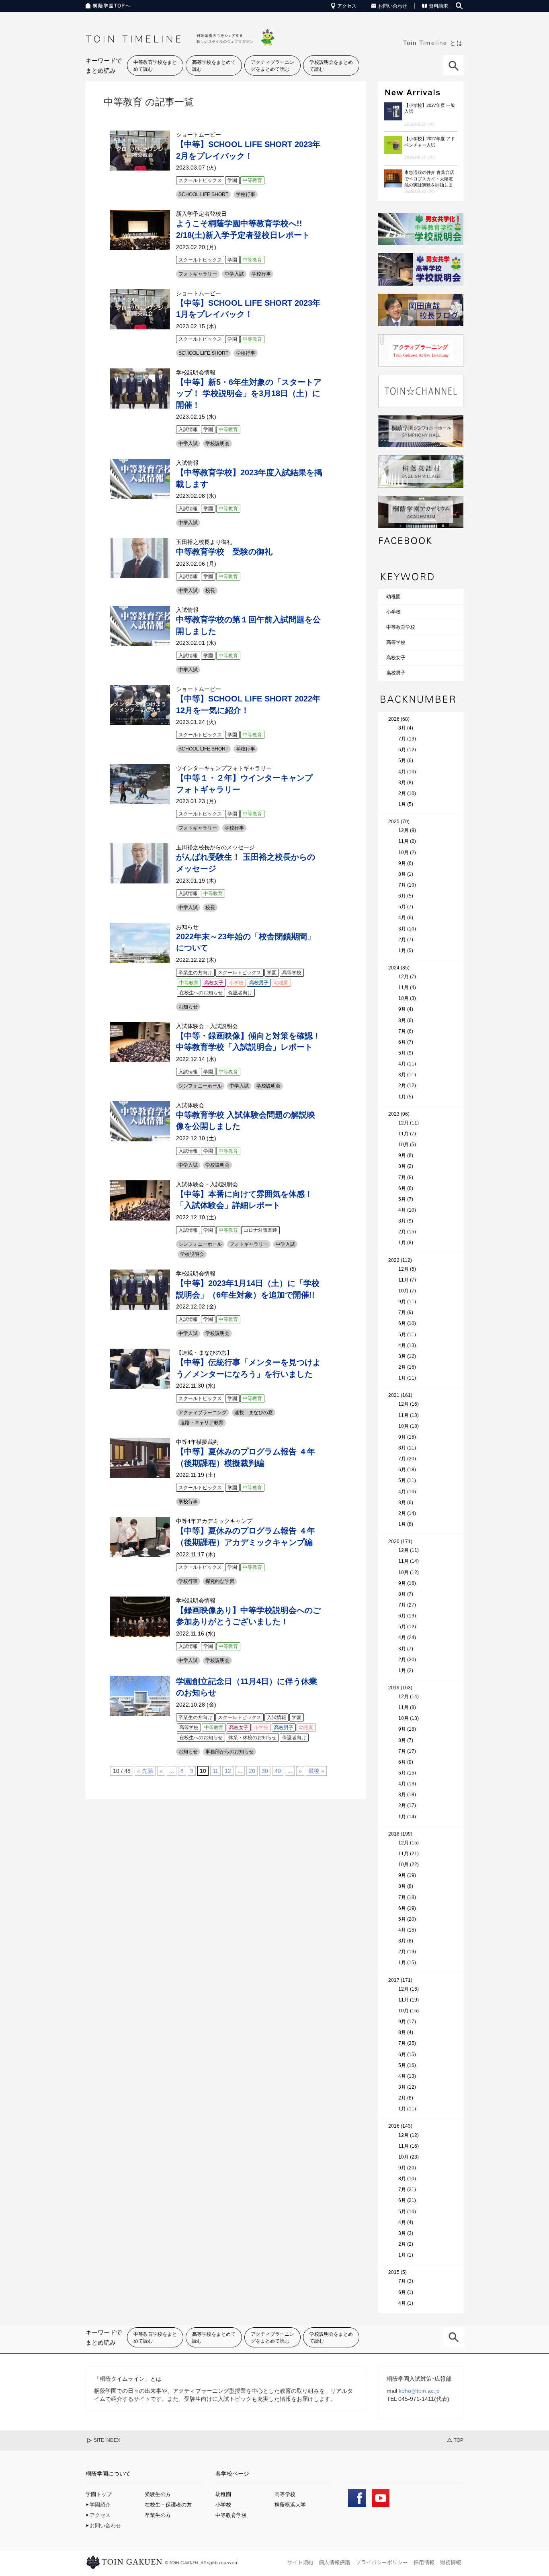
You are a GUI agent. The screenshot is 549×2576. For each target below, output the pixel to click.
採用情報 (424, 2562)
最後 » (316, 1771)
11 (215, 1771)
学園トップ (99, 2494)
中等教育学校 (401, 627)
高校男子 (396, 673)
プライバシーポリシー (382, 2562)
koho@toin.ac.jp (419, 2391)
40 (278, 1771)
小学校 (393, 612)
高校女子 (396, 658)
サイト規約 (300, 2562)
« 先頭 (145, 1771)
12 (228, 1771)
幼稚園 (393, 597)
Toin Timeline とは (433, 43)
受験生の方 (158, 2494)
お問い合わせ (393, 6)
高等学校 (396, 642)
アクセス (347, 6)
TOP (459, 2440)
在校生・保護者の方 (168, 2505)
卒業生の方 (158, 2515)
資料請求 (438, 6)
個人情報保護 (334, 2562)
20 (252, 1771)
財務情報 (451, 2562)
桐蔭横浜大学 (290, 2505)
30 (265, 1771)
